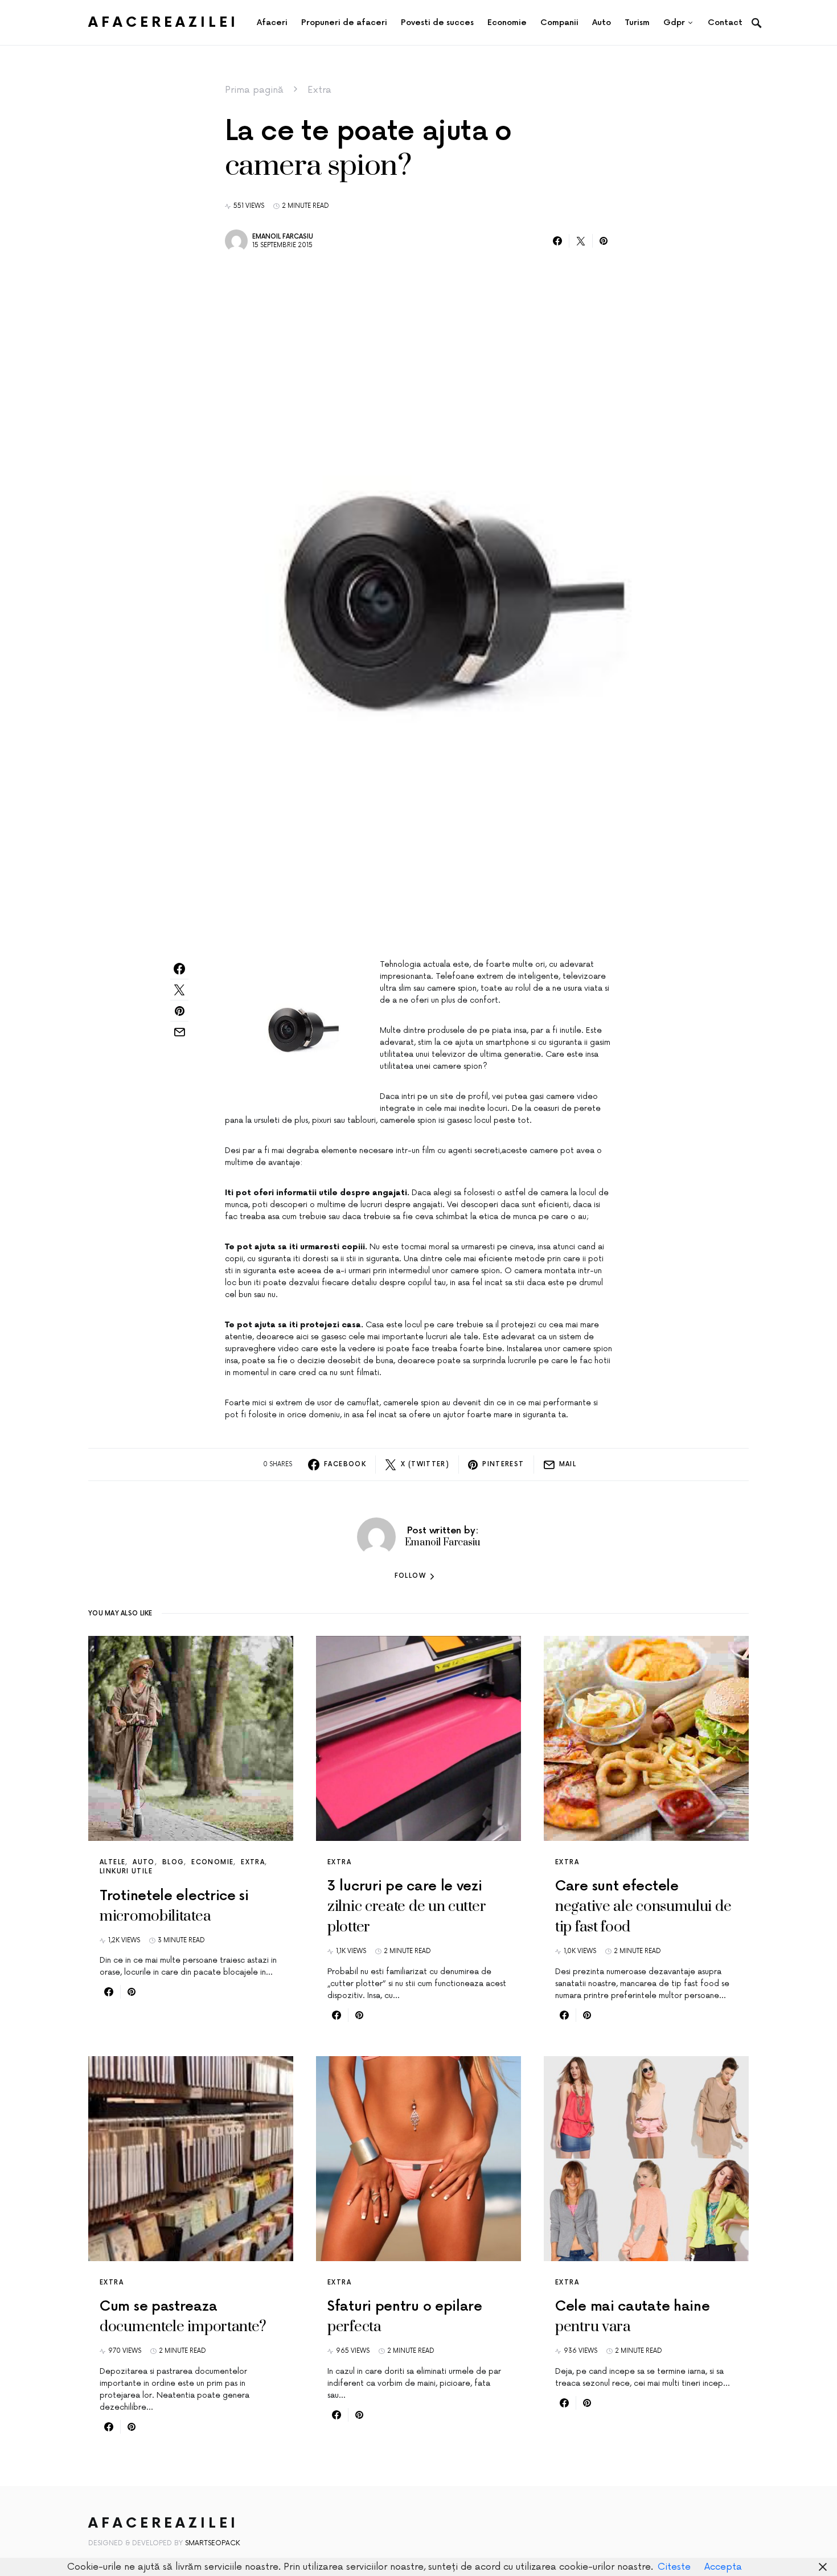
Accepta (723, 2567)
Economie (212, 1862)
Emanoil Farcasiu (283, 237)
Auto (144, 1862)
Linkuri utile (126, 1871)
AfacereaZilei (163, 22)
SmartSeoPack (213, 2543)
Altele (112, 1862)
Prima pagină (254, 90)
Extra (319, 90)
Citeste (674, 2567)
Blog (173, 1862)
